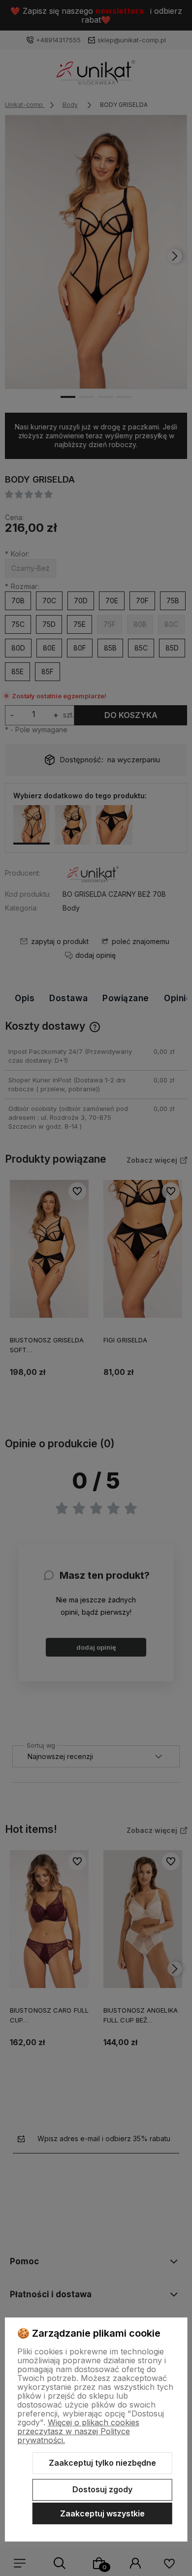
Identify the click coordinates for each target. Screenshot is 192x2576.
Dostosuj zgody (102, 2489)
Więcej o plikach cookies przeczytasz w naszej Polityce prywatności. (78, 2431)
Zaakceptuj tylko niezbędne (102, 2463)
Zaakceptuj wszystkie (102, 2513)
